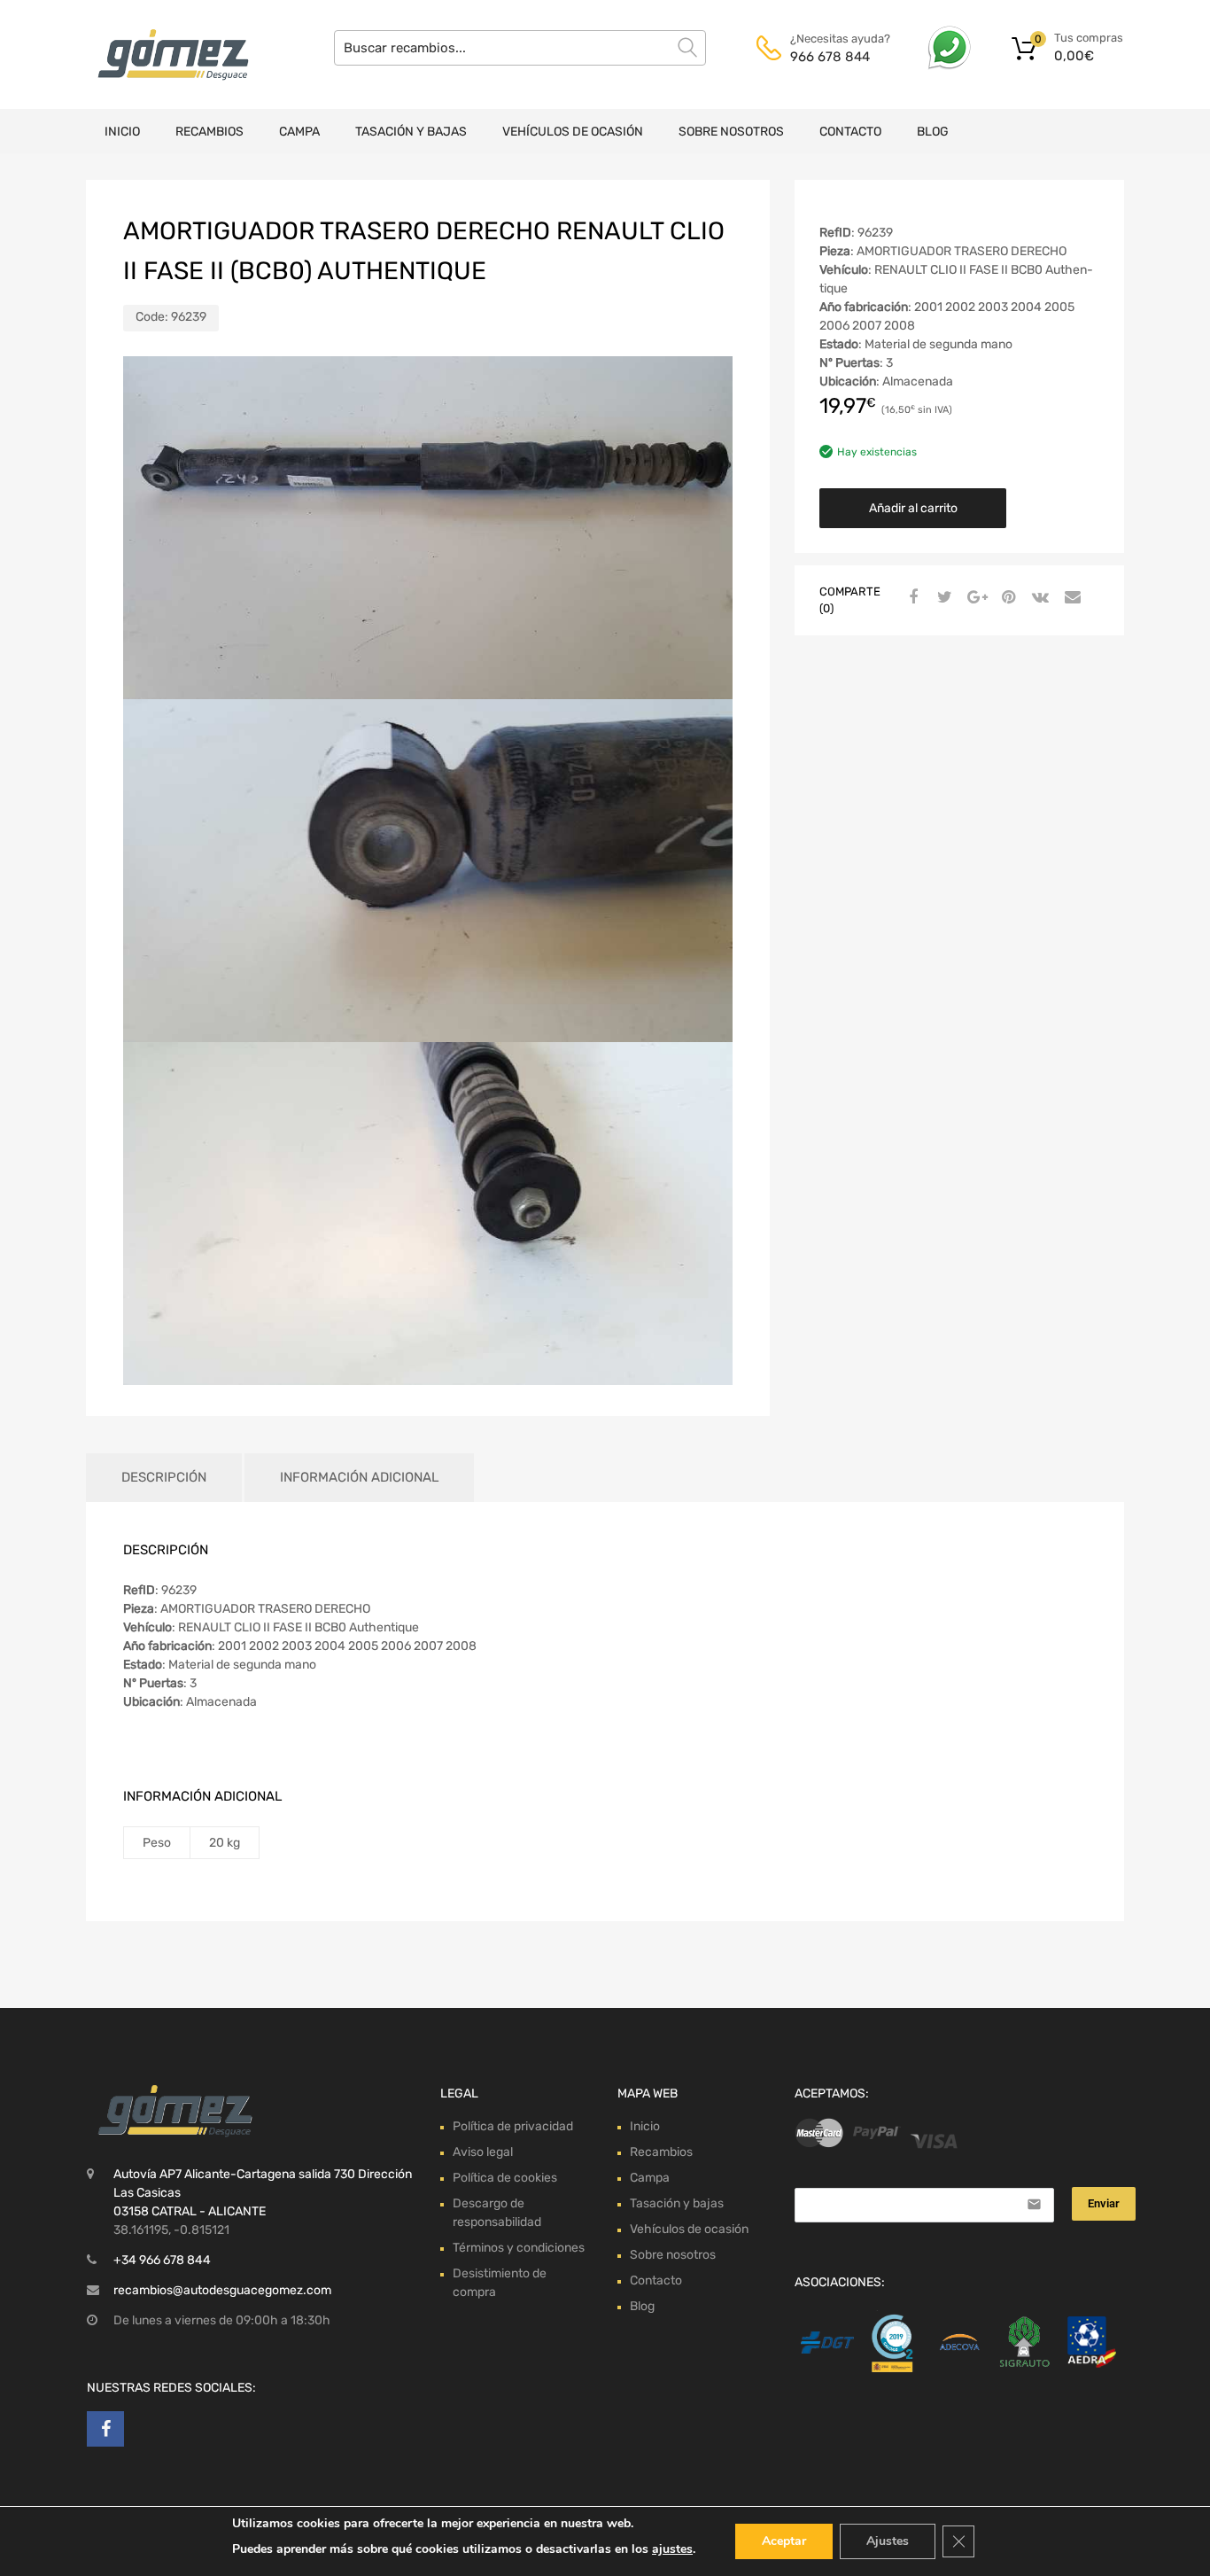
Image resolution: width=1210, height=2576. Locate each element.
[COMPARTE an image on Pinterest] (1006, 598)
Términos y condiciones (519, 2248)
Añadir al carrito (913, 508)
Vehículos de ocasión (573, 132)
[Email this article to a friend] (1070, 598)
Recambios (209, 132)
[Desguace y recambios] (162, 54)
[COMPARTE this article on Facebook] (911, 598)
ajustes (672, 2549)
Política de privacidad (513, 2126)
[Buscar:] (520, 48)
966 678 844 (830, 57)
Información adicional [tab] (359, 1477)
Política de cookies (505, 2178)
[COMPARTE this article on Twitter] (942, 598)
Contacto (850, 132)
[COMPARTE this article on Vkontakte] (1038, 598)
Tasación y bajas (411, 132)
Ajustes (888, 2541)
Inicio (122, 132)
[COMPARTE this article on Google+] (974, 598)
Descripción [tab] (164, 1477)
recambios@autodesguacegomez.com (222, 2290)
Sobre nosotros (731, 132)
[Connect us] (105, 2429)
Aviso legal (483, 2152)
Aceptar (784, 2541)
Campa (299, 132)
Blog (933, 132)
